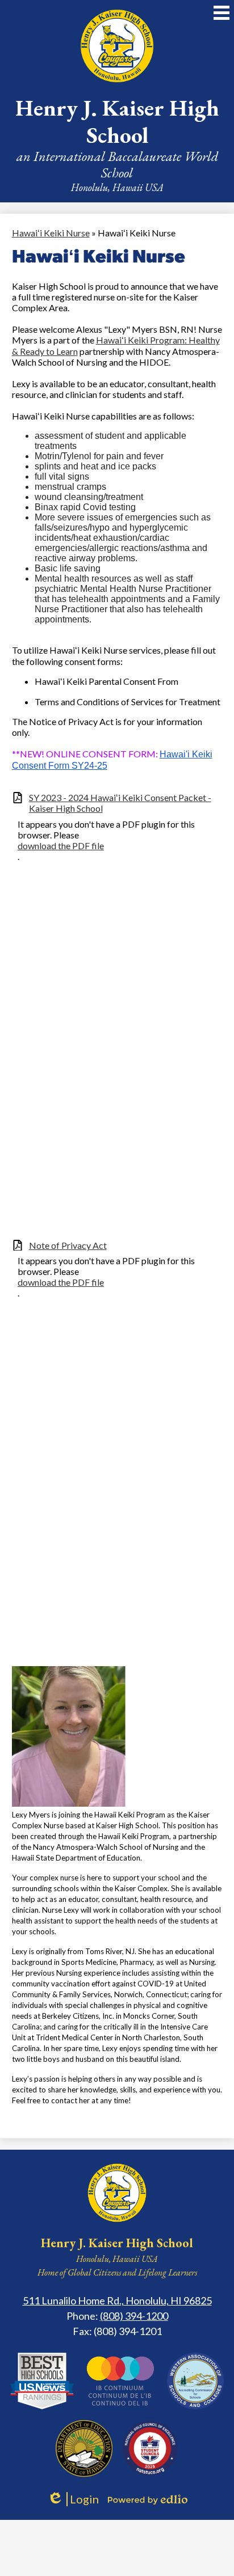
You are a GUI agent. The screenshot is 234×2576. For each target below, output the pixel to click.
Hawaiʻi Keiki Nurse (51, 233)
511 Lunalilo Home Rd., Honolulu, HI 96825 (117, 2300)
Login (73, 2499)
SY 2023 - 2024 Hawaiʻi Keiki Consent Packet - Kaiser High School (120, 803)
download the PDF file (61, 846)
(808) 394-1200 (134, 2316)
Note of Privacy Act (68, 1245)
